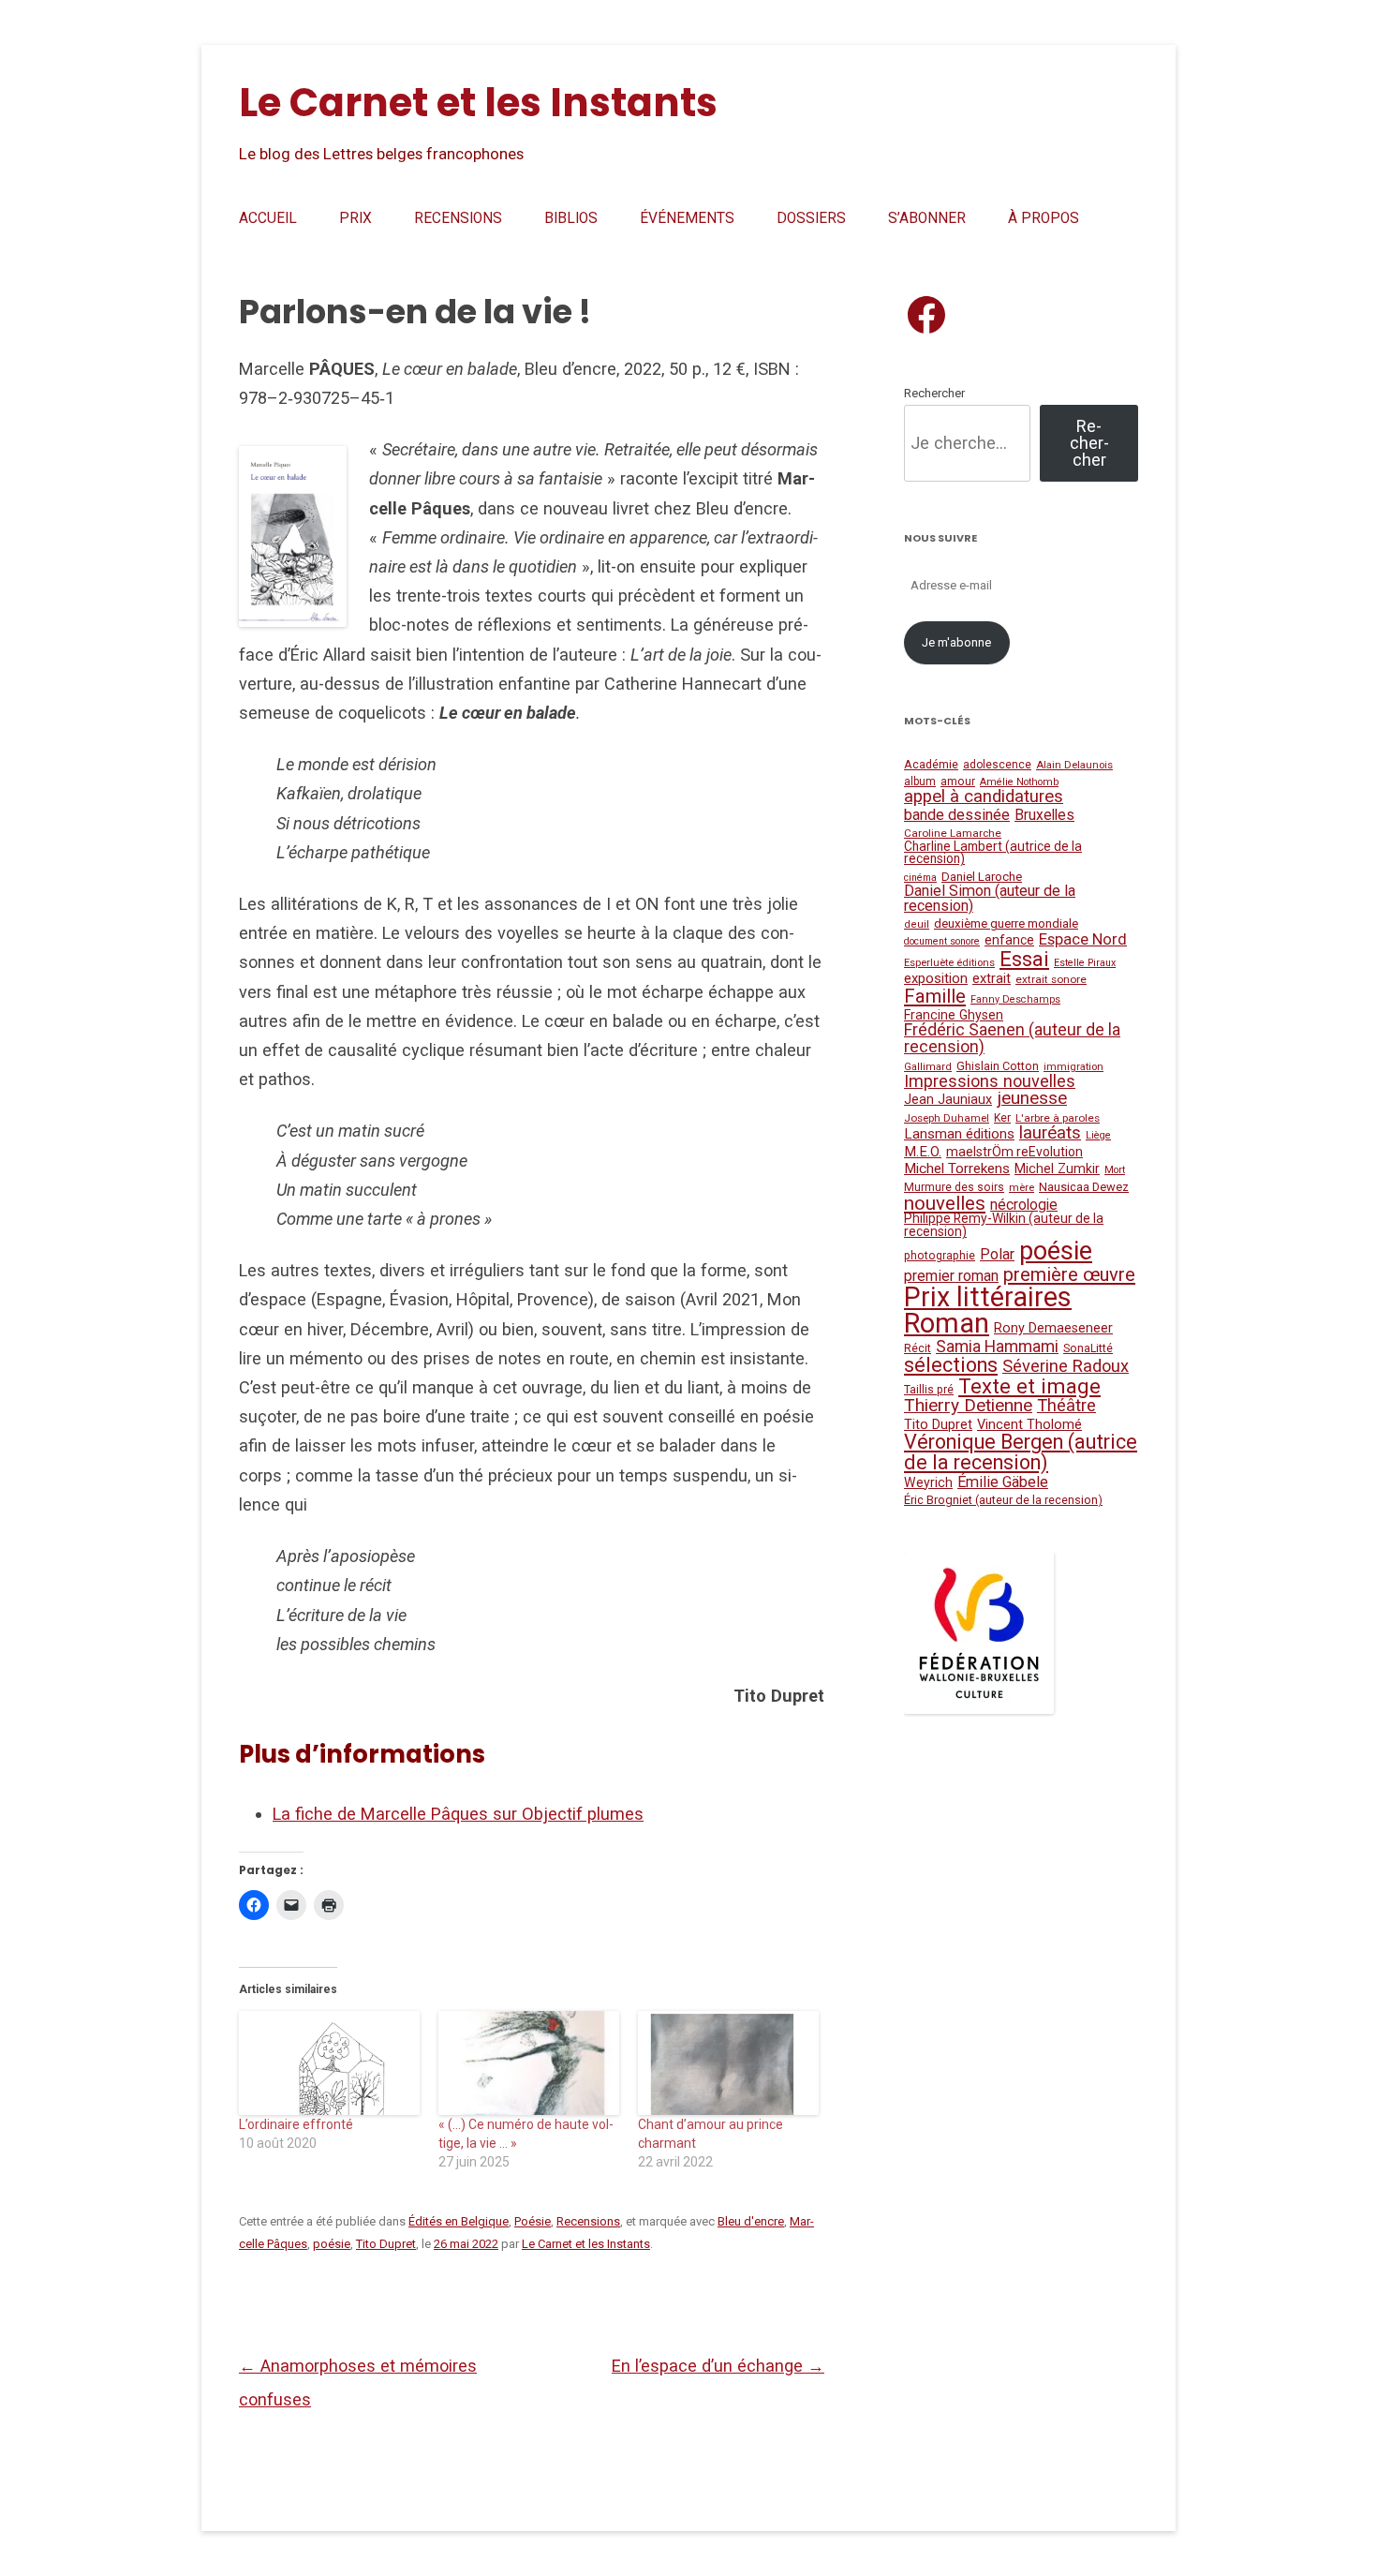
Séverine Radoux (1066, 1366)
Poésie (533, 2221)
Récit (918, 1348)
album (920, 782)
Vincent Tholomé (1029, 1425)
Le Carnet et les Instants (478, 103)
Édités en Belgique (459, 2221)
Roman (947, 1323)
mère (1022, 1187)
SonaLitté (1088, 1348)
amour (958, 782)
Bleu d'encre (751, 2221)
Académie (931, 764)
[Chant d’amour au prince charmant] (728, 2062)
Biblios (571, 218)
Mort (1115, 1170)
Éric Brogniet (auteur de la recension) (1003, 1500)
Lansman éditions (959, 1134)
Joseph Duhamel (947, 1118)
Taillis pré (929, 1390)
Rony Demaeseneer (1053, 1328)
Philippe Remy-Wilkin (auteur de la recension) (1004, 1225)
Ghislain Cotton (998, 1066)
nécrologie (1024, 1205)
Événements (687, 218)
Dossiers (811, 218)
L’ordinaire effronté (296, 2124)
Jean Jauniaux (948, 1100)
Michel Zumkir (1057, 1169)
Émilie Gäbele (1003, 1482)
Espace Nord (1083, 939)
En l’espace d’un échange (718, 2366)
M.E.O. (923, 1152)
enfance (1009, 940)
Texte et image (1029, 1386)
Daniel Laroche (982, 877)
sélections (951, 1365)
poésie (332, 2244)
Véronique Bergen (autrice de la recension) (1021, 1452)
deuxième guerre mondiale (1006, 923)
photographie (940, 1256)
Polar (997, 1254)
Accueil (268, 218)
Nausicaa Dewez (1084, 1187)
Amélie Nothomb (1019, 782)
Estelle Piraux (1085, 963)
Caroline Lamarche (953, 833)
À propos (1044, 218)
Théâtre (1066, 1405)
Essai (1024, 959)
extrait (992, 979)
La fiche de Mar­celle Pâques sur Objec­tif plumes (458, 1814)
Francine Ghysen (954, 1015)
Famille (935, 996)
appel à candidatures (984, 797)
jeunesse (1032, 1098)
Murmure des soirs (954, 1187)
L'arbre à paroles (1058, 1118)
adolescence (997, 765)
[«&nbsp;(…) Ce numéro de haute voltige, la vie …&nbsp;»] (529, 2062)
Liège (1098, 1135)
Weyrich (928, 1482)
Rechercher (934, 393)
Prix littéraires (988, 1297)
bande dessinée (957, 815)
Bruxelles (1044, 815)
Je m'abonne (956, 642)
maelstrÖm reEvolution (1014, 1152)
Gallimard (928, 1067)
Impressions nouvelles (990, 1081)
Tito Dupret (386, 2244)
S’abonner (927, 218)
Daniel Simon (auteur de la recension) (990, 898)
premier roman (951, 1276)
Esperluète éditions (949, 963)
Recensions (458, 218)
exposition (936, 978)
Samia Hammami (997, 1347)
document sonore (942, 941)
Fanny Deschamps (1015, 999)
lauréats (1050, 1133)
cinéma (920, 878)
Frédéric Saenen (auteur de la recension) (1012, 1038)
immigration (1073, 1066)
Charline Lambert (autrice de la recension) (993, 853)
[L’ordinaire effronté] (329, 2062)
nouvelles (945, 1203)
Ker (1002, 1118)
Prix (355, 218)
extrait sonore (1051, 979)
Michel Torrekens (957, 1169)
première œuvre (1069, 1274)
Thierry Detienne (968, 1405)
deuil (917, 924)
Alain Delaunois (1074, 765)
